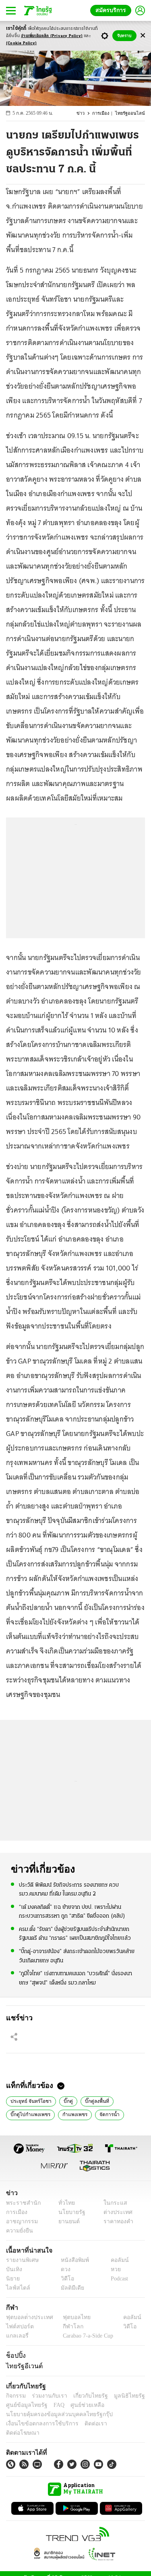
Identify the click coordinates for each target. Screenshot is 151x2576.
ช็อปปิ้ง (15, 2355)
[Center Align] (143, 36)
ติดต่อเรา (85, 2424)
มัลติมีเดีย (69, 2288)
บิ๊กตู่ (64, 2100)
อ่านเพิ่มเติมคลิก (52, 36)
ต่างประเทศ (115, 2212)
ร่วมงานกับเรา (47, 2396)
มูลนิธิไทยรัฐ (120, 2396)
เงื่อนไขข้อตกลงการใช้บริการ (37, 2424)
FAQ (54, 2405)
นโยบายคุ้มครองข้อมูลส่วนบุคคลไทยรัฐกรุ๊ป (54, 2414)
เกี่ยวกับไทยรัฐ (85, 2396)
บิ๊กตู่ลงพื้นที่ (92, 2100)
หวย (112, 2269)
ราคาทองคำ (116, 2221)
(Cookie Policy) (21, 43)
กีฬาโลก (67, 2327)
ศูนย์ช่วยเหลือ (80, 2405)
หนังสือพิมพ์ (72, 2260)
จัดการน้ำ (104, 2114)
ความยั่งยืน (19, 2231)
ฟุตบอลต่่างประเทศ (27, 2317)
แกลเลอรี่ (16, 2336)
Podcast (118, 2279)
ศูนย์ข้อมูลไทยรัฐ (24, 2405)
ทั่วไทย (65, 2203)
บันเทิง (13, 2269)
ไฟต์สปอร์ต (18, 2327)
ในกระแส (112, 2203)
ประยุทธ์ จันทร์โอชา (29, 2100)
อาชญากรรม (20, 2221)
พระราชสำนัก (21, 2203)
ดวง (64, 2269)
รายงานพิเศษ (21, 2260)
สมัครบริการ (112, 10)
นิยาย (12, 2279)
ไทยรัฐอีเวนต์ (22, 2366)
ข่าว (85, 113)
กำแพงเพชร (70, 2114)
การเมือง (104, 113)
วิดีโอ (65, 2279)
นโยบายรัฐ (69, 2212)
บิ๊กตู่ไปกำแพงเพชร (29, 2114)
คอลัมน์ (116, 2260)
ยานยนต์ (67, 2221)
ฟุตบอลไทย (70, 2317)
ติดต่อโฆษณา (116, 2424)
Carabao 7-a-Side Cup (86, 2336)
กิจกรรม (15, 2396)
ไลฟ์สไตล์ (16, 2288)
